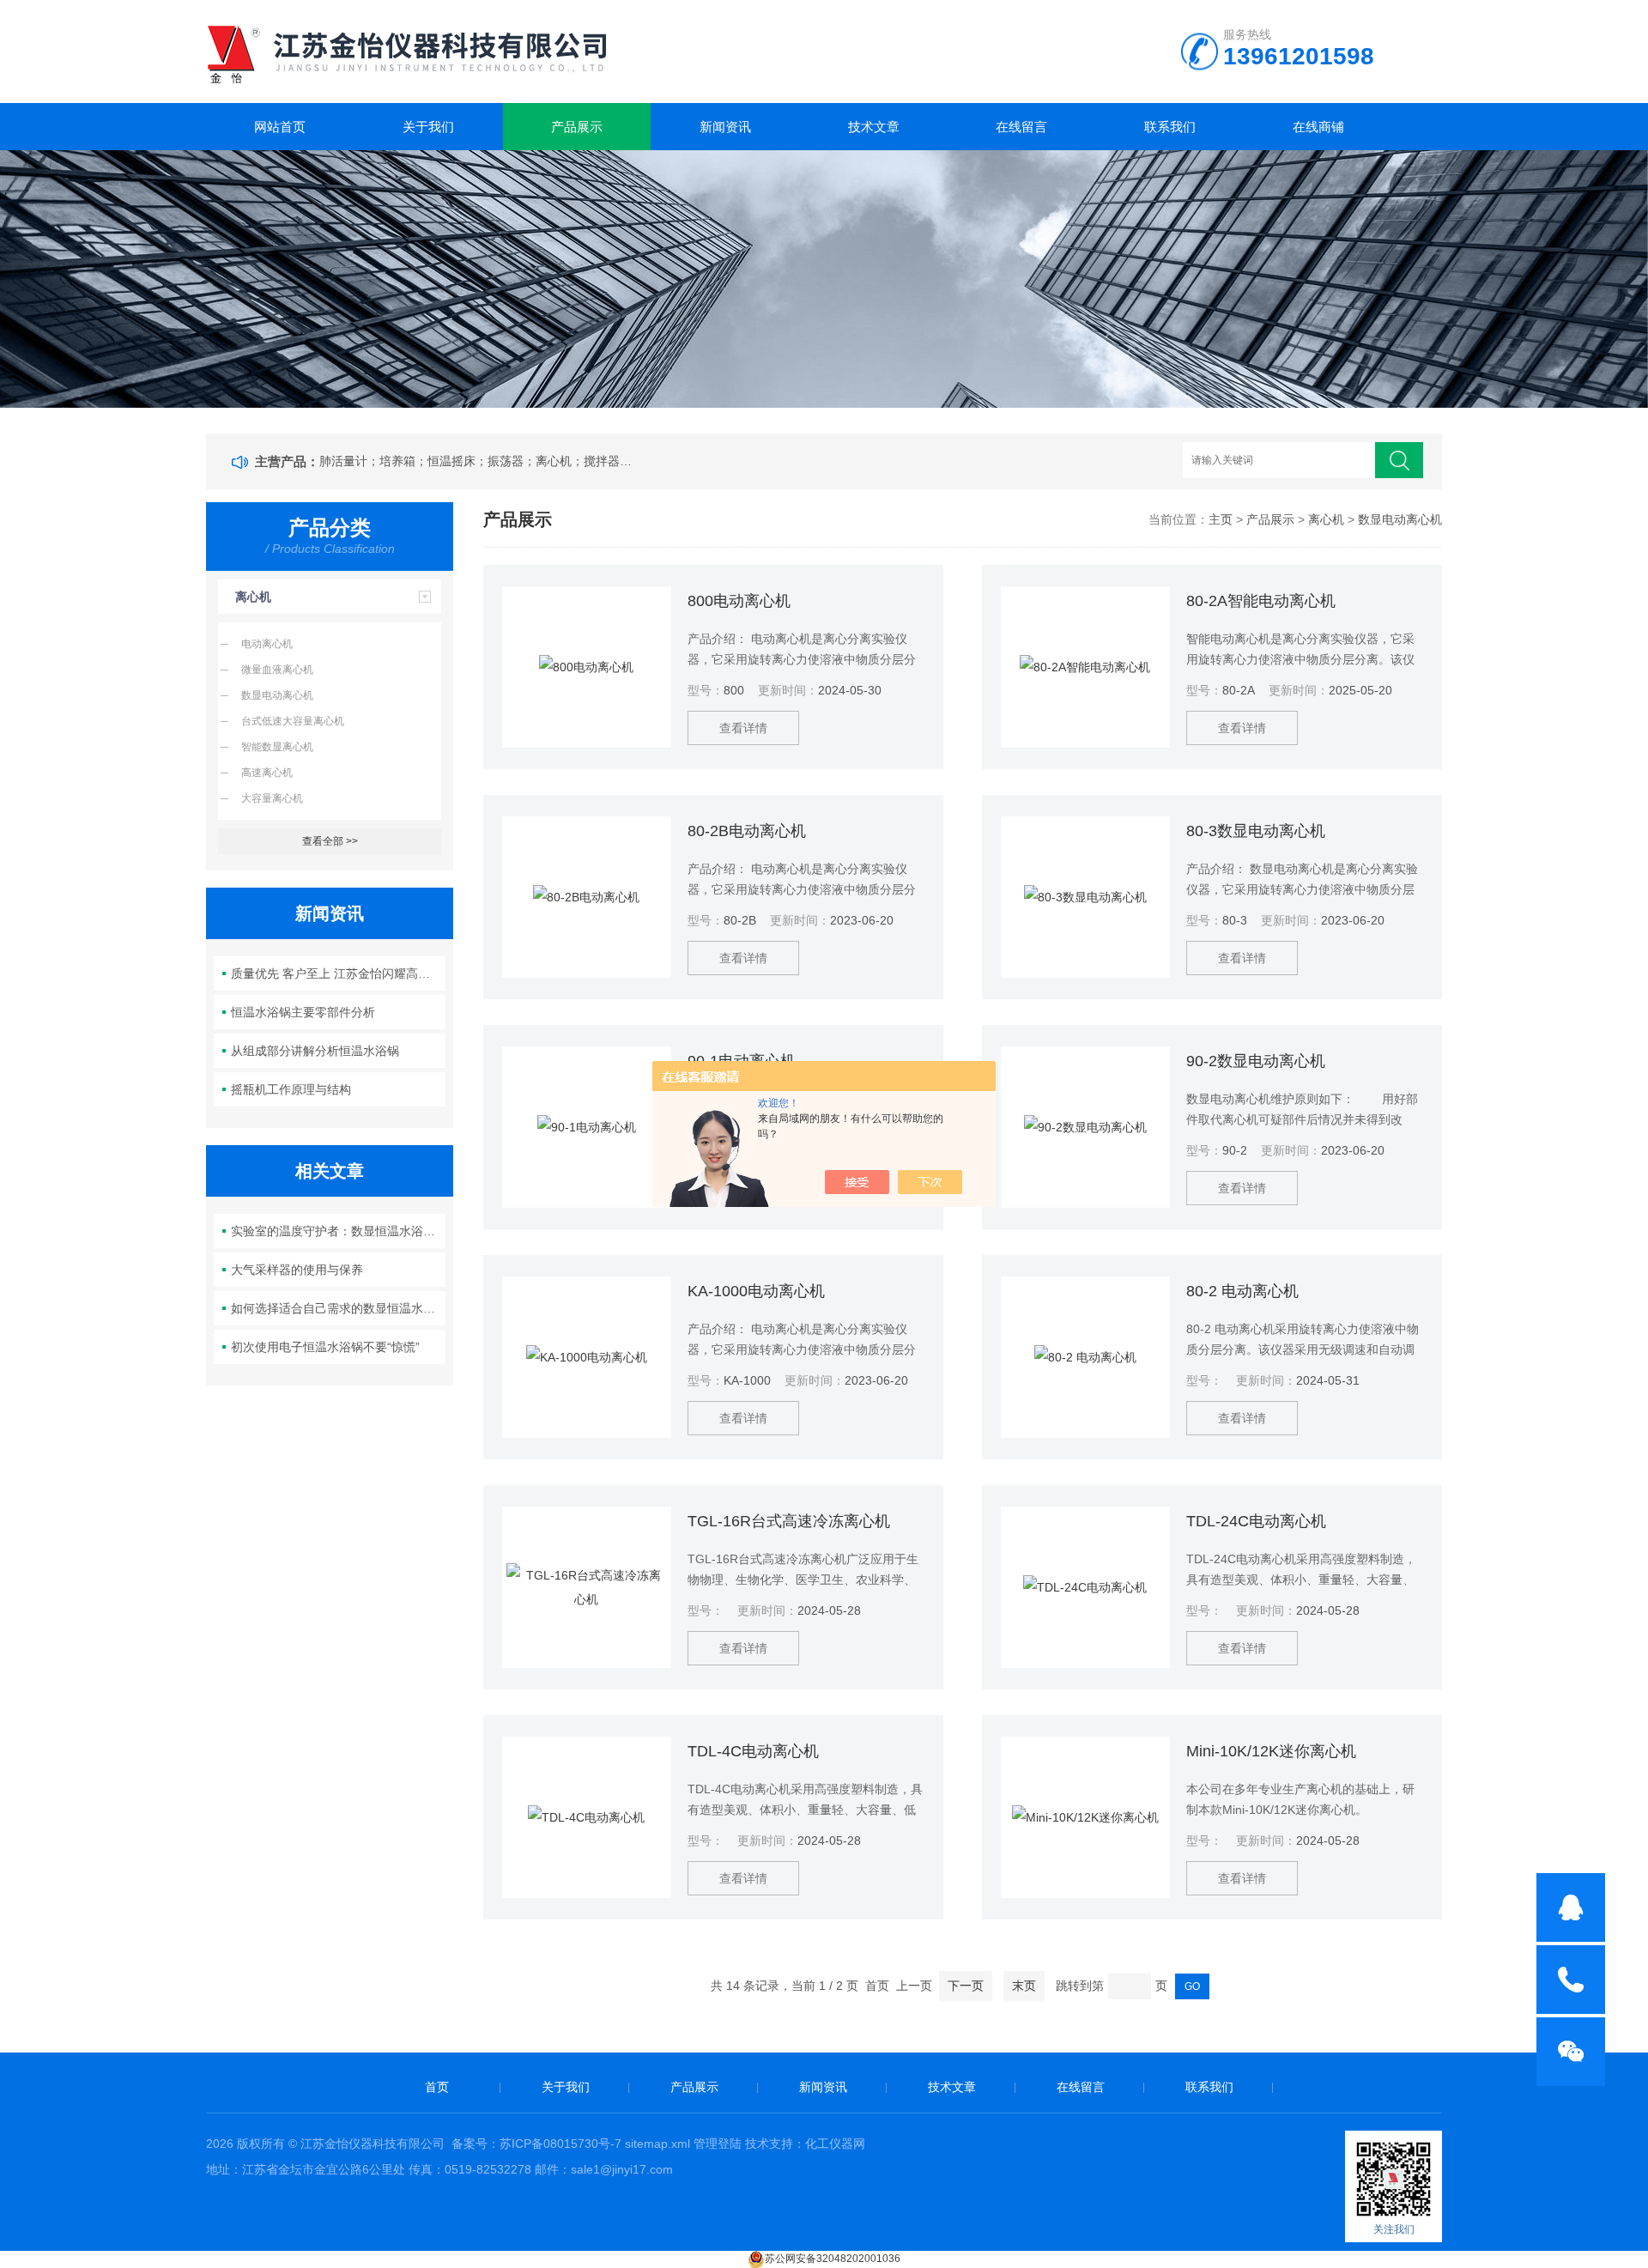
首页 (437, 2087)
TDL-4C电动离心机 (753, 1751)
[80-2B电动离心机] (587, 897)
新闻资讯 (725, 127)
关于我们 (428, 127)
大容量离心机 (272, 798)
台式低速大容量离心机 (293, 721)
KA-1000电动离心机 (756, 1291)
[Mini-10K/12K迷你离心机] (1085, 1817)
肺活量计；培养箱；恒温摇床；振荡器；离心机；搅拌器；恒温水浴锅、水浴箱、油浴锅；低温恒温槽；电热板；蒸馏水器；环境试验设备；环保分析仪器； (479, 461)
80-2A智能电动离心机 (1261, 601)
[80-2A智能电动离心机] (1085, 667)
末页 (1024, 1986)
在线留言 (1021, 127)
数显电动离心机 (277, 695)
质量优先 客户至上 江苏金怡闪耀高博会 (336, 973)
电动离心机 (267, 644)
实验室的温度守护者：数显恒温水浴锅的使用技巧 (339, 1231)
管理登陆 (718, 2144)
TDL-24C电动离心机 (1256, 1521)
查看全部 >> (330, 841)
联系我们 (1170, 127)
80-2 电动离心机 (1242, 1291)
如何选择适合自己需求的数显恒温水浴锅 (339, 1308)
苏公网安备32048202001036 (833, 2259)
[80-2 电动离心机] (1085, 1357)
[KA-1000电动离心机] (587, 1357)
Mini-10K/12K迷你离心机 (1271, 1751)
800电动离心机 (739, 601)
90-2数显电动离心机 (1256, 1061)
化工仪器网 (835, 2144)
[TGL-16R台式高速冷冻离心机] (587, 1587)
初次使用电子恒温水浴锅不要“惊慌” (325, 1347)
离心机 (253, 597)
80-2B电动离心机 (747, 831)
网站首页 (280, 127)
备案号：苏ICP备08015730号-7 (536, 2144)
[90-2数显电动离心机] (1085, 1127)
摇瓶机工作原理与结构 (291, 1089)
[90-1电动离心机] (587, 1127)
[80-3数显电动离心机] (1085, 897)
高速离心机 (267, 773)
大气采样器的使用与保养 (297, 1270)
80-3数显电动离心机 (1256, 831)
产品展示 (577, 127)
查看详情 (743, 728)
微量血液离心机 (277, 670)
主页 (1221, 519)
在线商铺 (1318, 127)
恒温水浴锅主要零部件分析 (303, 1012)
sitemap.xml (657, 2144)
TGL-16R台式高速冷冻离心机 (789, 1521)
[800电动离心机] (587, 667)
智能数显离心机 (277, 747)
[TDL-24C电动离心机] (1085, 1587)
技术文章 (874, 127)
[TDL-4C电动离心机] (587, 1817)
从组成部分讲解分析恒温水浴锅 (315, 1051)
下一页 (966, 1986)
